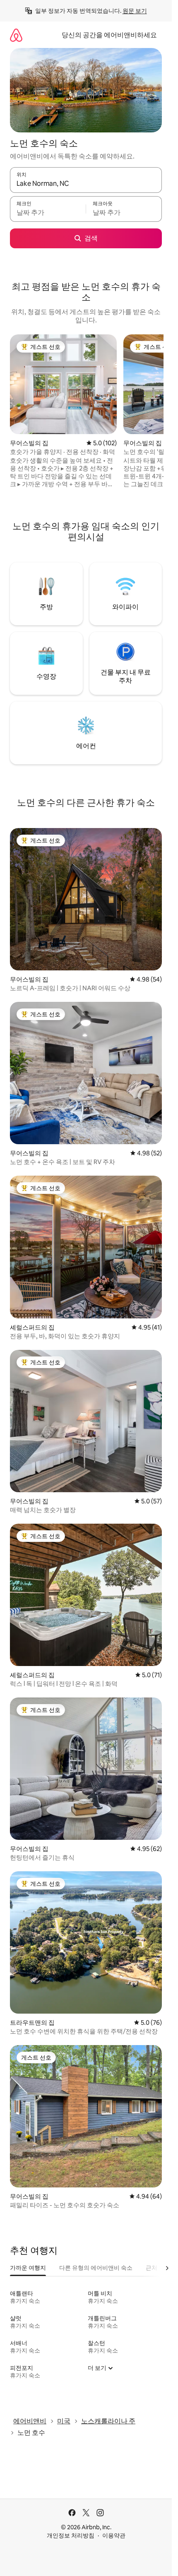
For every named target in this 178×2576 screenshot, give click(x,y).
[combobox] (86, 184)
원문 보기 (135, 11)
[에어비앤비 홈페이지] (16, 35)
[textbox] (48, 213)
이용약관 (114, 2535)
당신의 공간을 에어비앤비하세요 (109, 35)
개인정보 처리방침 (71, 2535)
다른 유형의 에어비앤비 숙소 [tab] (96, 2268)
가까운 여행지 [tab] (28, 2268)
